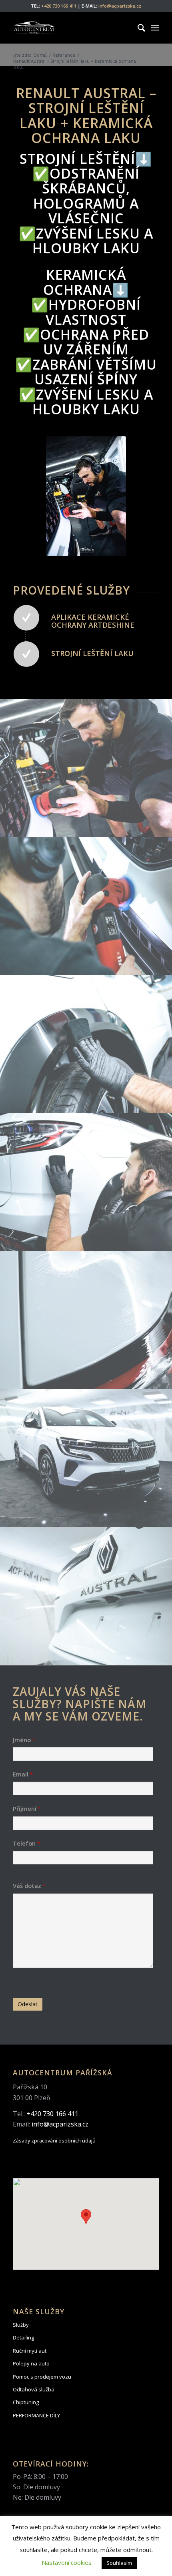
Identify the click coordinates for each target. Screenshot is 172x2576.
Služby (21, 2325)
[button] (86, 2217)
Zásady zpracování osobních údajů (54, 2140)
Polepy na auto (31, 2363)
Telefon (26, 1843)
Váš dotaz (29, 1886)
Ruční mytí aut (30, 2351)
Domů (40, 55)
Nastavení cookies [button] (67, 2562)
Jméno (24, 1740)
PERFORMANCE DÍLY (36, 2415)
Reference (64, 55)
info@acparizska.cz (120, 6)
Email (23, 1774)
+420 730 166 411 (59, 6)
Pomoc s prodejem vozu (42, 2377)
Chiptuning (26, 2402)
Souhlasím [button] (119, 2563)
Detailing (23, 2337)
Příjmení (27, 1808)
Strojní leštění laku (92, 653)
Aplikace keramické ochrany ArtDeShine (93, 621)
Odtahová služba (34, 2389)
